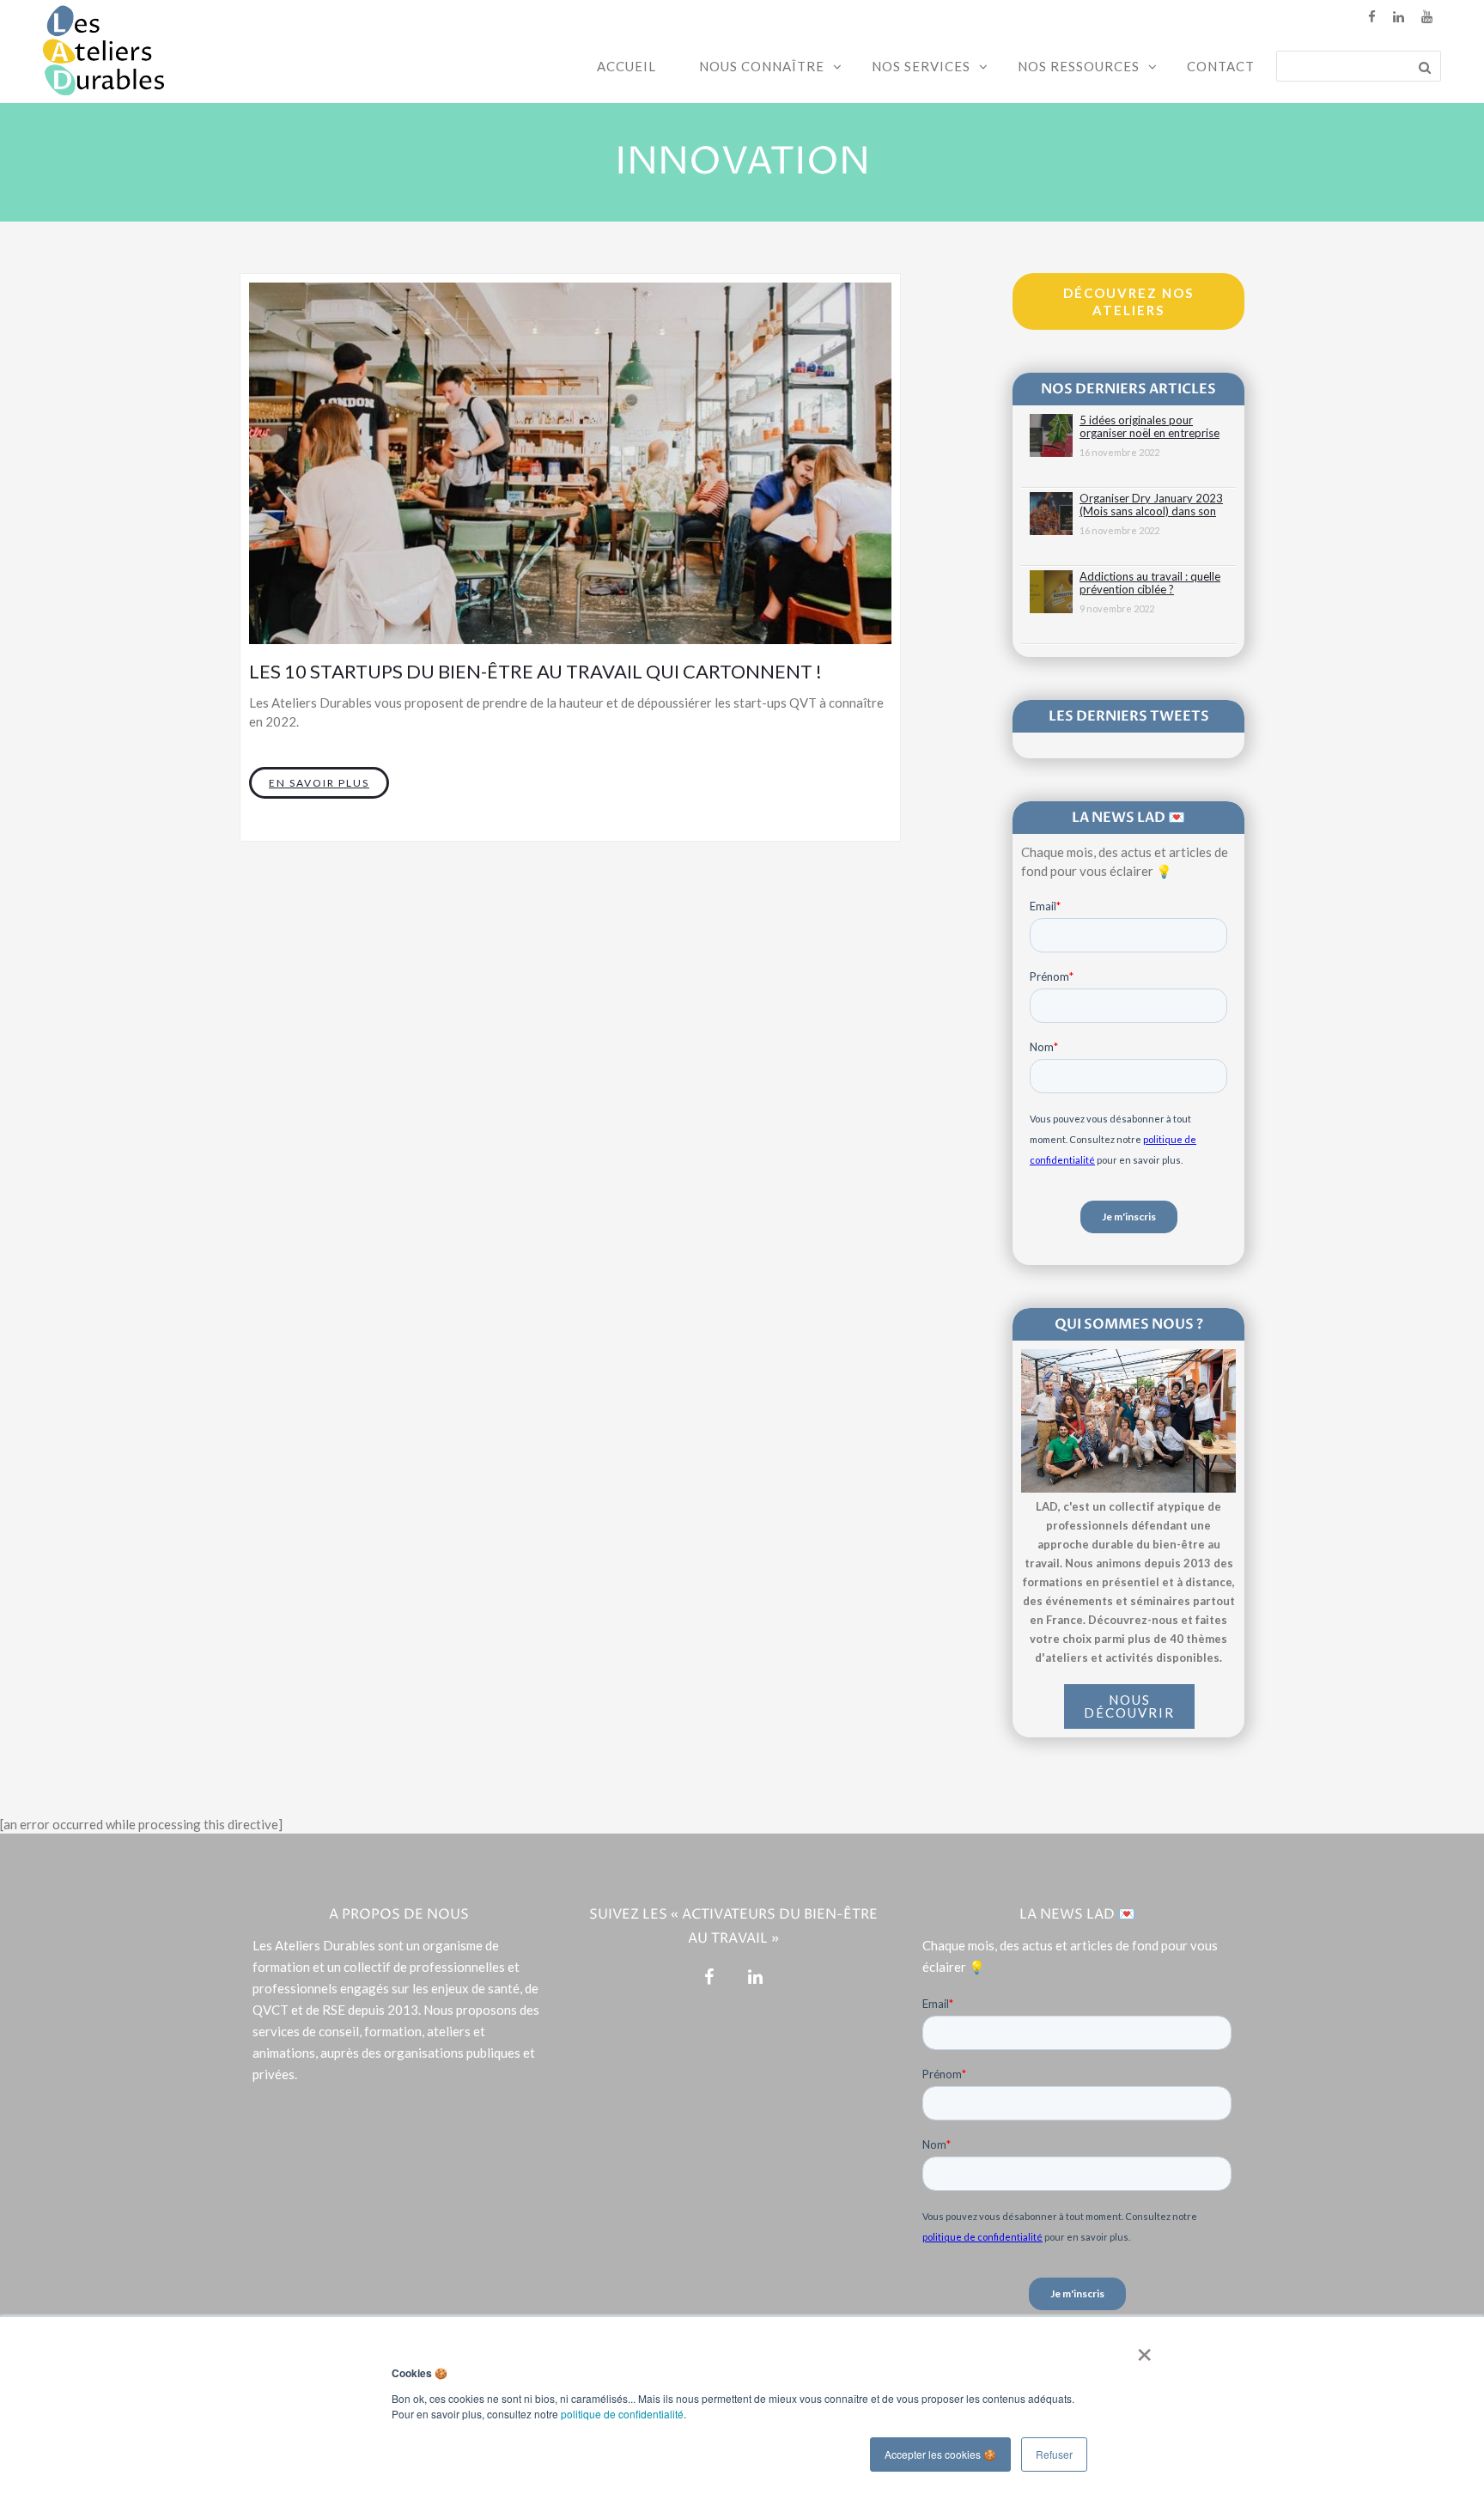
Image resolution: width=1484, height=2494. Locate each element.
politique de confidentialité (622, 2414)
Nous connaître (762, 66)
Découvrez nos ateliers (1128, 301)
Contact (1221, 66)
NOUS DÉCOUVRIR (1129, 1706)
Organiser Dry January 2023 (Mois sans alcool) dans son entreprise (1151, 505)
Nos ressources (1079, 66)
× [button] (1141, 2349)
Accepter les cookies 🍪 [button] (940, 2454)
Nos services (921, 66)
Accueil (626, 66)
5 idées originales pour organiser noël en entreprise (1149, 427)
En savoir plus (319, 783)
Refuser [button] (1054, 2454)
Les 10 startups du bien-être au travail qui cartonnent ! (535, 671)
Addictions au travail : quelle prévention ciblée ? (1150, 583)
